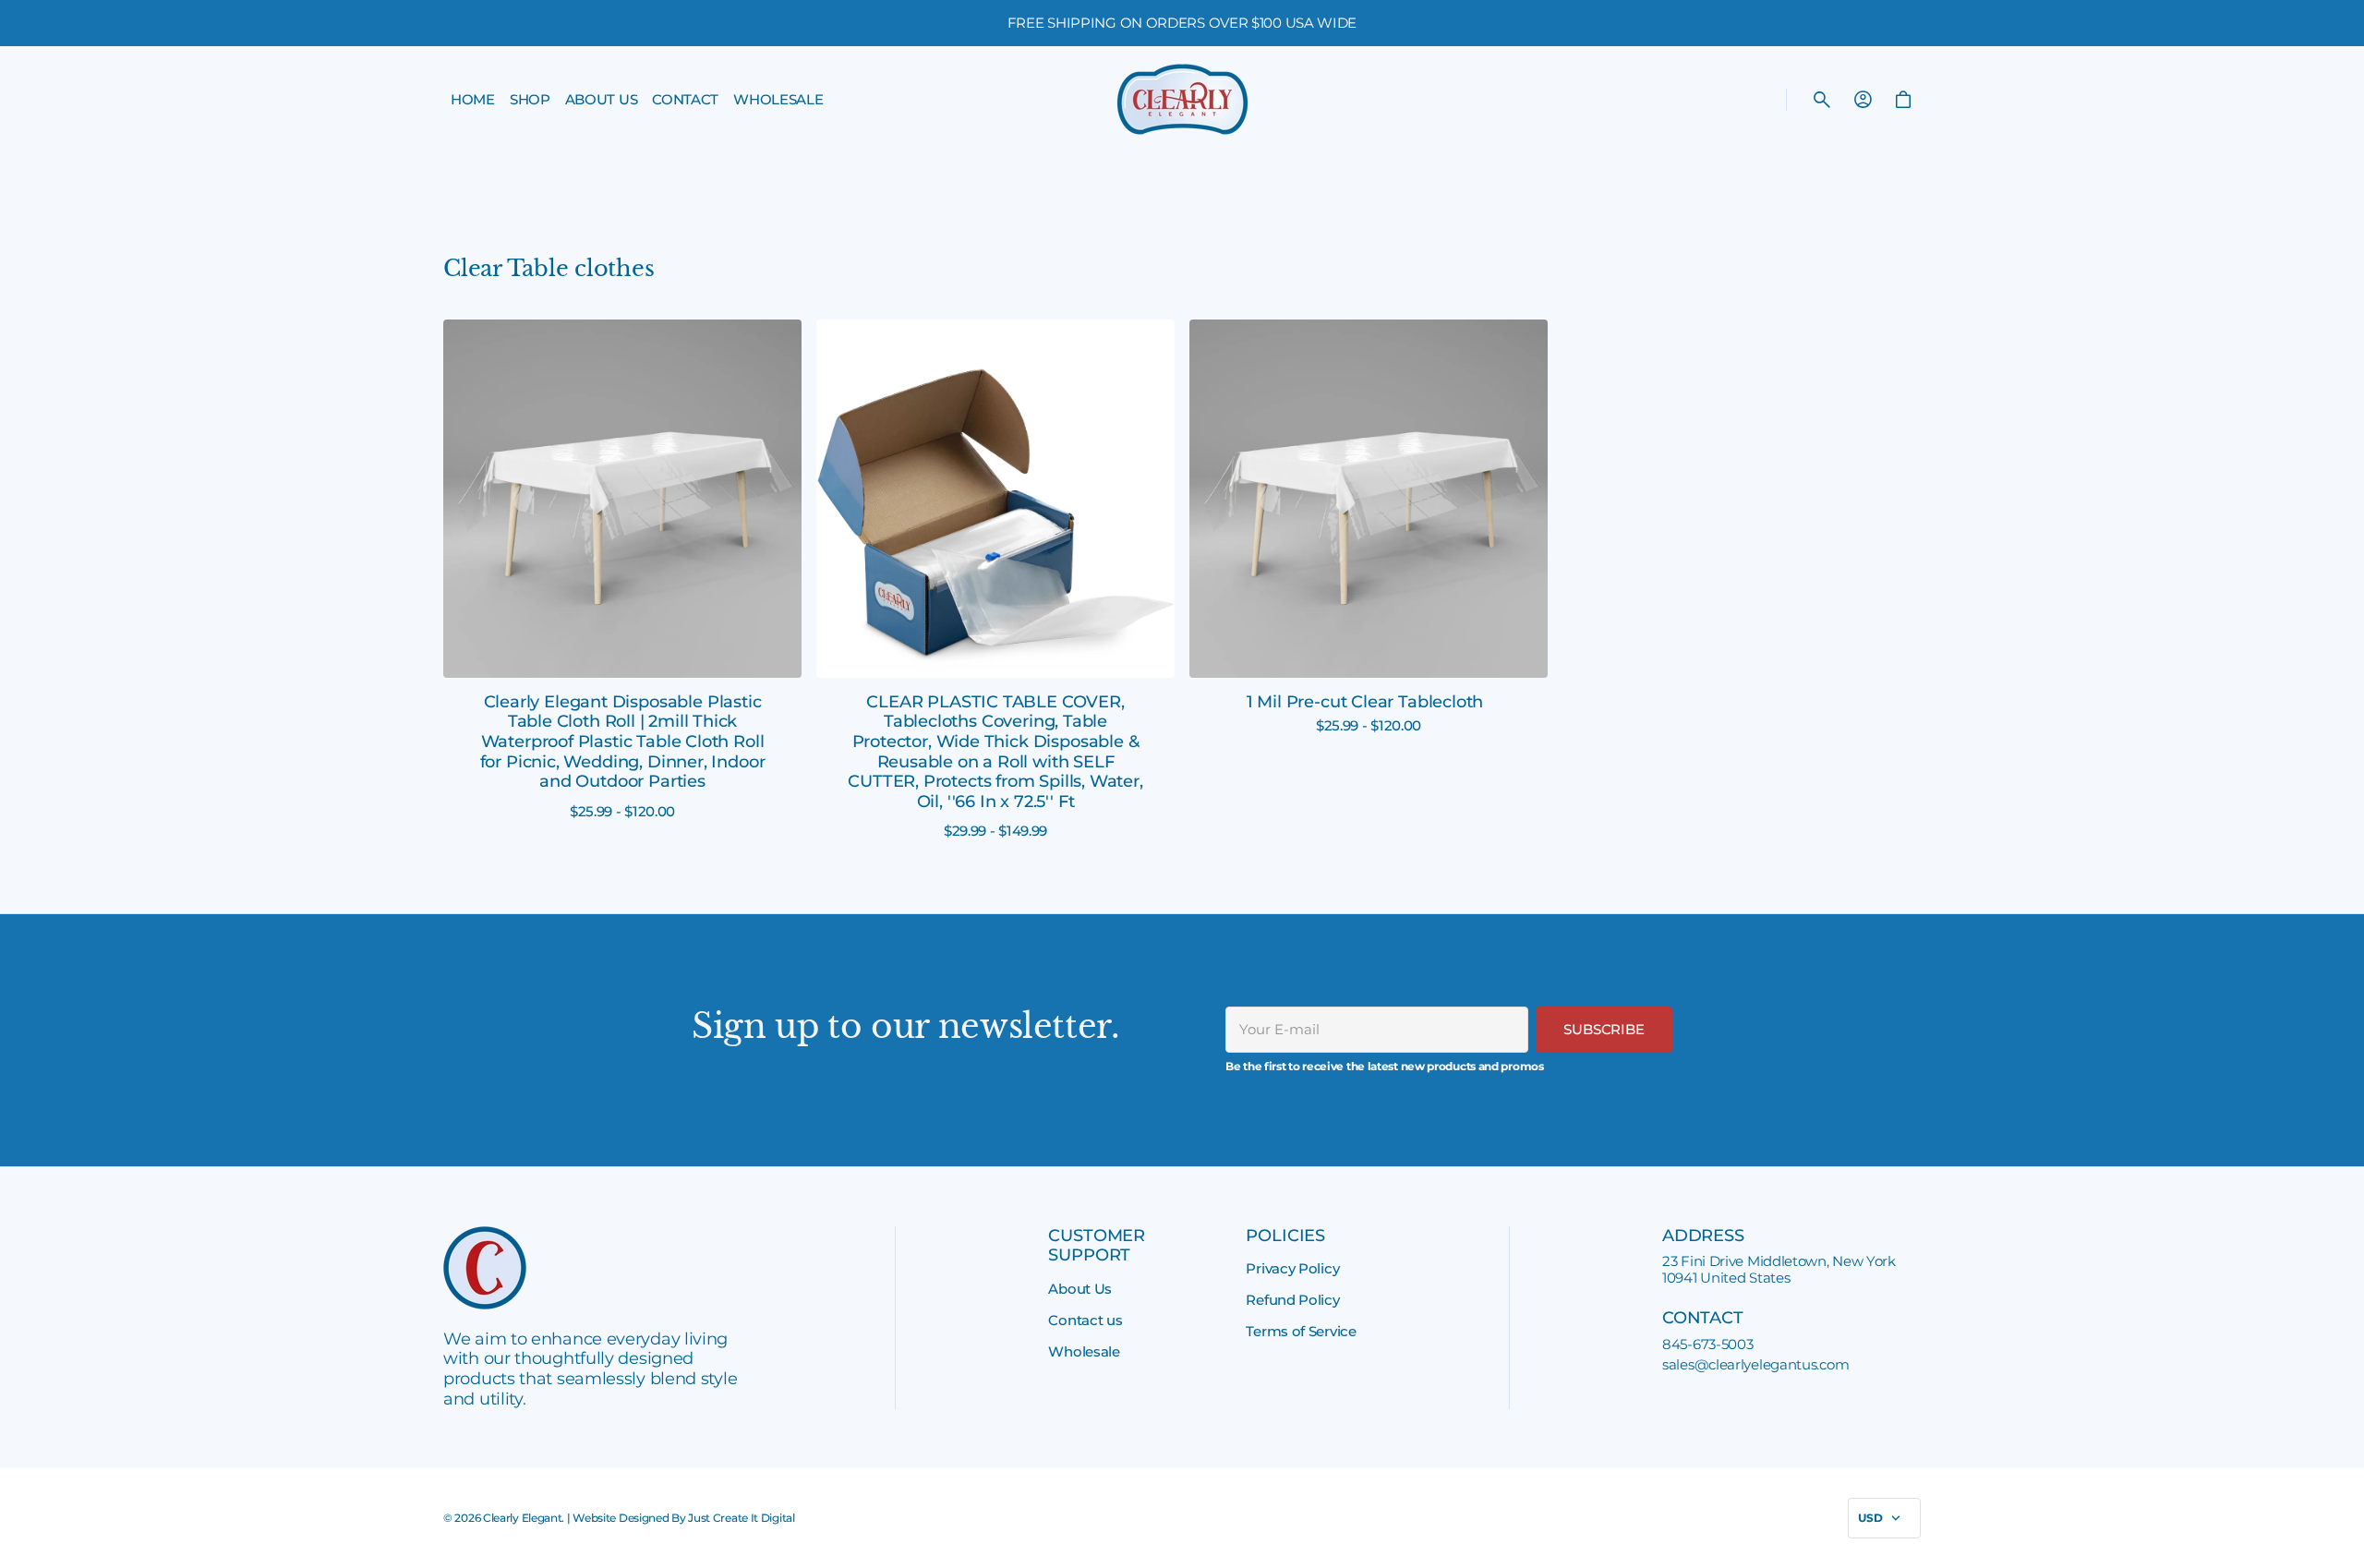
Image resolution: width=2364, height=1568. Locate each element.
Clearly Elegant (523, 1518)
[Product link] (622, 570)
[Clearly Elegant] (1182, 99)
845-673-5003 (1707, 1345)
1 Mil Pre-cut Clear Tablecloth (1365, 702)
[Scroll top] (2342, 1546)
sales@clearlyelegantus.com (1755, 1365)
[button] (1822, 100)
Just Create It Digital (741, 1518)
